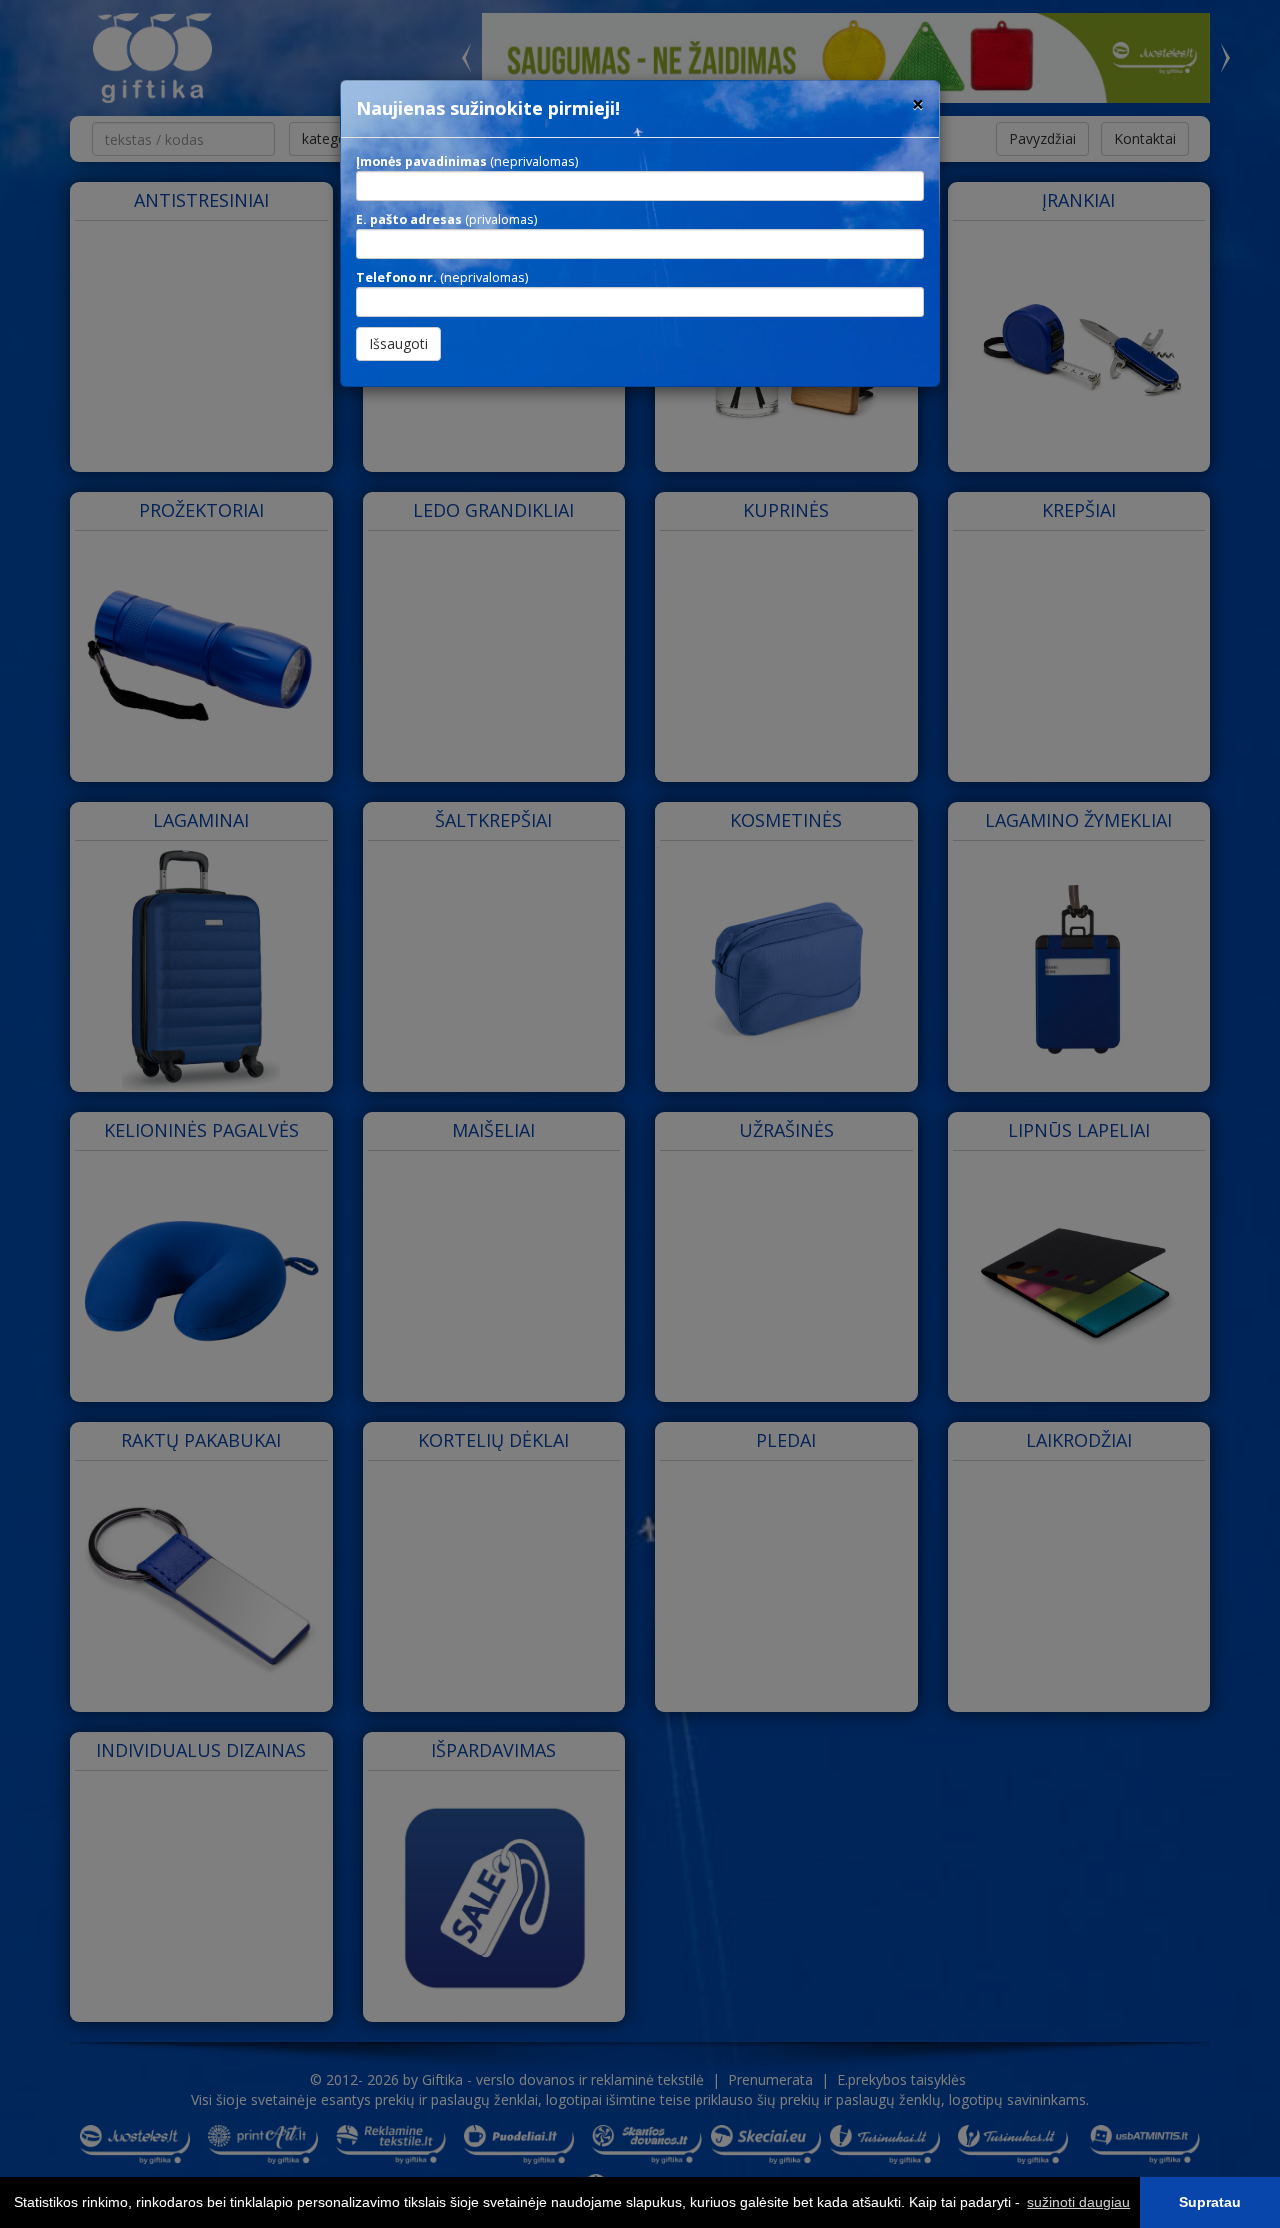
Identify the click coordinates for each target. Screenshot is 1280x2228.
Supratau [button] (1210, 2202)
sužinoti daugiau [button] (1078, 2202)
